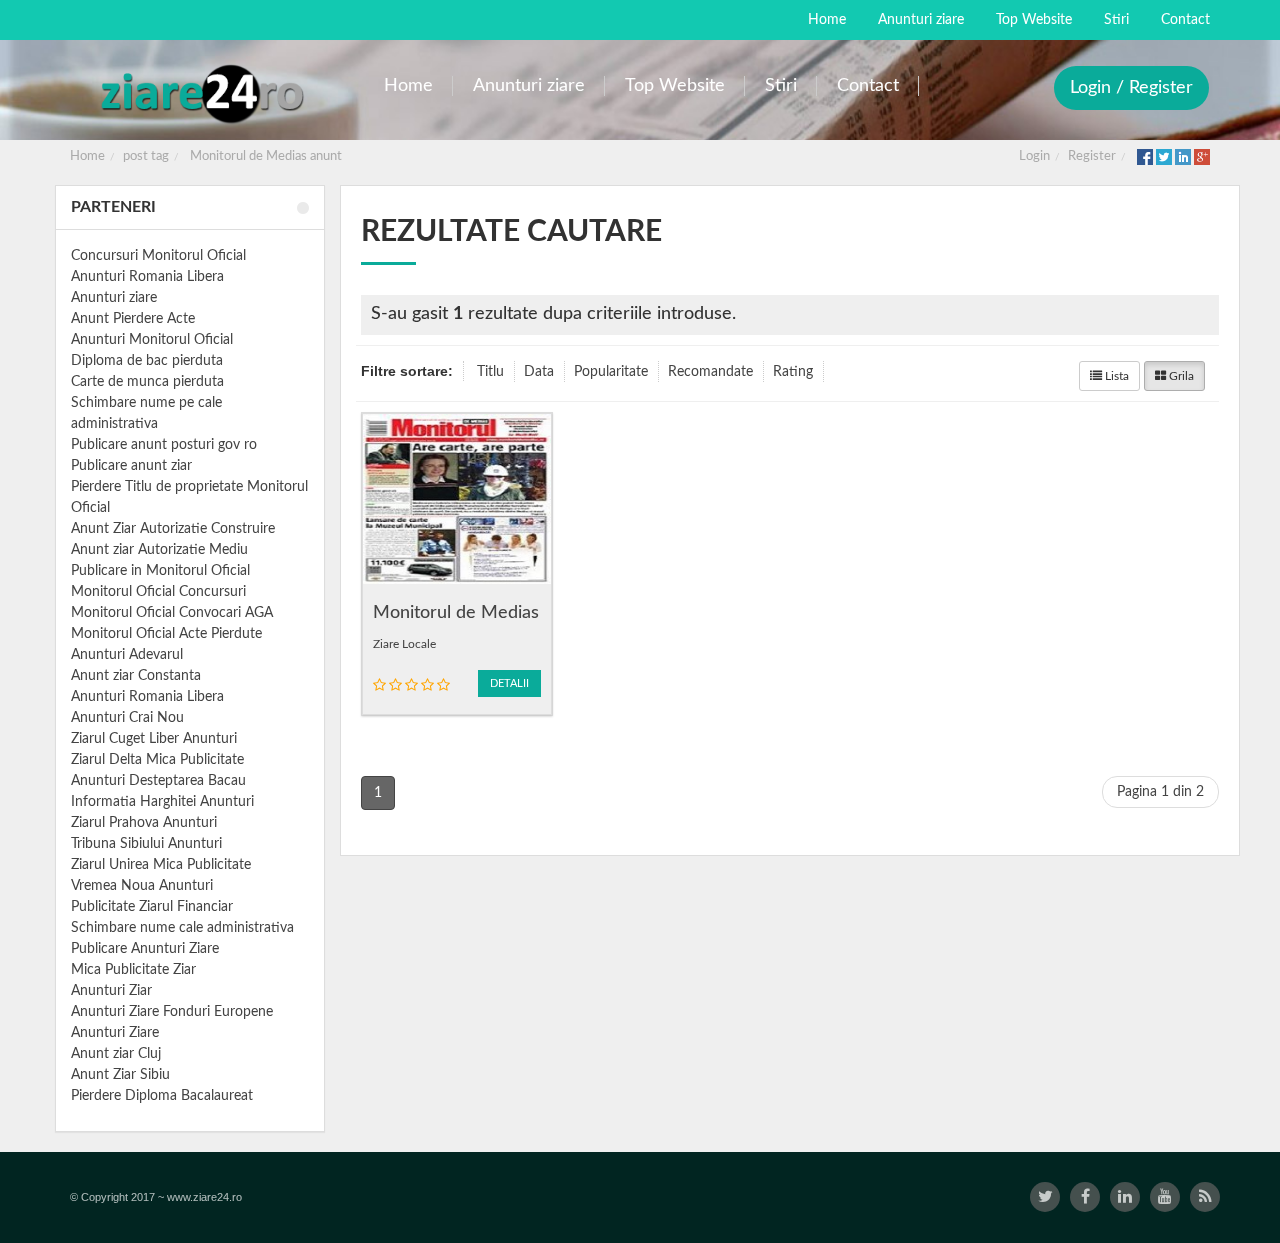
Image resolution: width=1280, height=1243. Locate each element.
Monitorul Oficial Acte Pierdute (166, 634)
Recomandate (710, 372)
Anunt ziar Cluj (116, 1054)
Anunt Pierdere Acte (133, 319)
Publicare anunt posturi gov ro (164, 445)
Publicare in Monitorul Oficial (160, 571)
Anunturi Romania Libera (147, 277)
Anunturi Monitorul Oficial (152, 340)
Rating (793, 372)
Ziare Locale (404, 644)
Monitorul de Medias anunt (266, 156)
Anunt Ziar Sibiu (120, 1075)
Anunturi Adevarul (127, 655)
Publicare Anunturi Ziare (145, 949)
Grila (1180, 376)
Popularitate (611, 372)
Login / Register (1131, 88)
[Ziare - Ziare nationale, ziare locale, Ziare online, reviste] (201, 92)
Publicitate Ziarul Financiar (152, 907)
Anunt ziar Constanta (136, 676)
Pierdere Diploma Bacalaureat (162, 1096)
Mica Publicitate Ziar (133, 970)
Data (539, 372)
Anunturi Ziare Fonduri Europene (172, 1012)
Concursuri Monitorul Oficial (158, 256)
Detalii (509, 683)
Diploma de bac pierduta (147, 361)
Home (87, 156)
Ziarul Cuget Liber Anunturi (154, 739)
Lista (1115, 376)
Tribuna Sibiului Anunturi (146, 844)
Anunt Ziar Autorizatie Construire (173, 529)
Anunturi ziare (114, 298)
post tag (146, 156)
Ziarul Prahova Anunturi (144, 823)
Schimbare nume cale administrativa (182, 928)
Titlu (490, 372)
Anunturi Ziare (115, 1033)
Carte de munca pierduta (147, 382)
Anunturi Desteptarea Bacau (158, 781)
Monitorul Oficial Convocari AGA (172, 613)
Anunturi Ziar (111, 991)
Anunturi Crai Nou (127, 718)
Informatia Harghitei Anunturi (162, 802)
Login (1034, 156)
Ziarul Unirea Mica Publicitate (161, 865)
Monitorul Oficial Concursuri (158, 592)
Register (1092, 156)
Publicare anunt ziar (131, 466)
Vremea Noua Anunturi (142, 886)
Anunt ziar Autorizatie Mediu (159, 550)
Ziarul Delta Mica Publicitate (157, 760)
